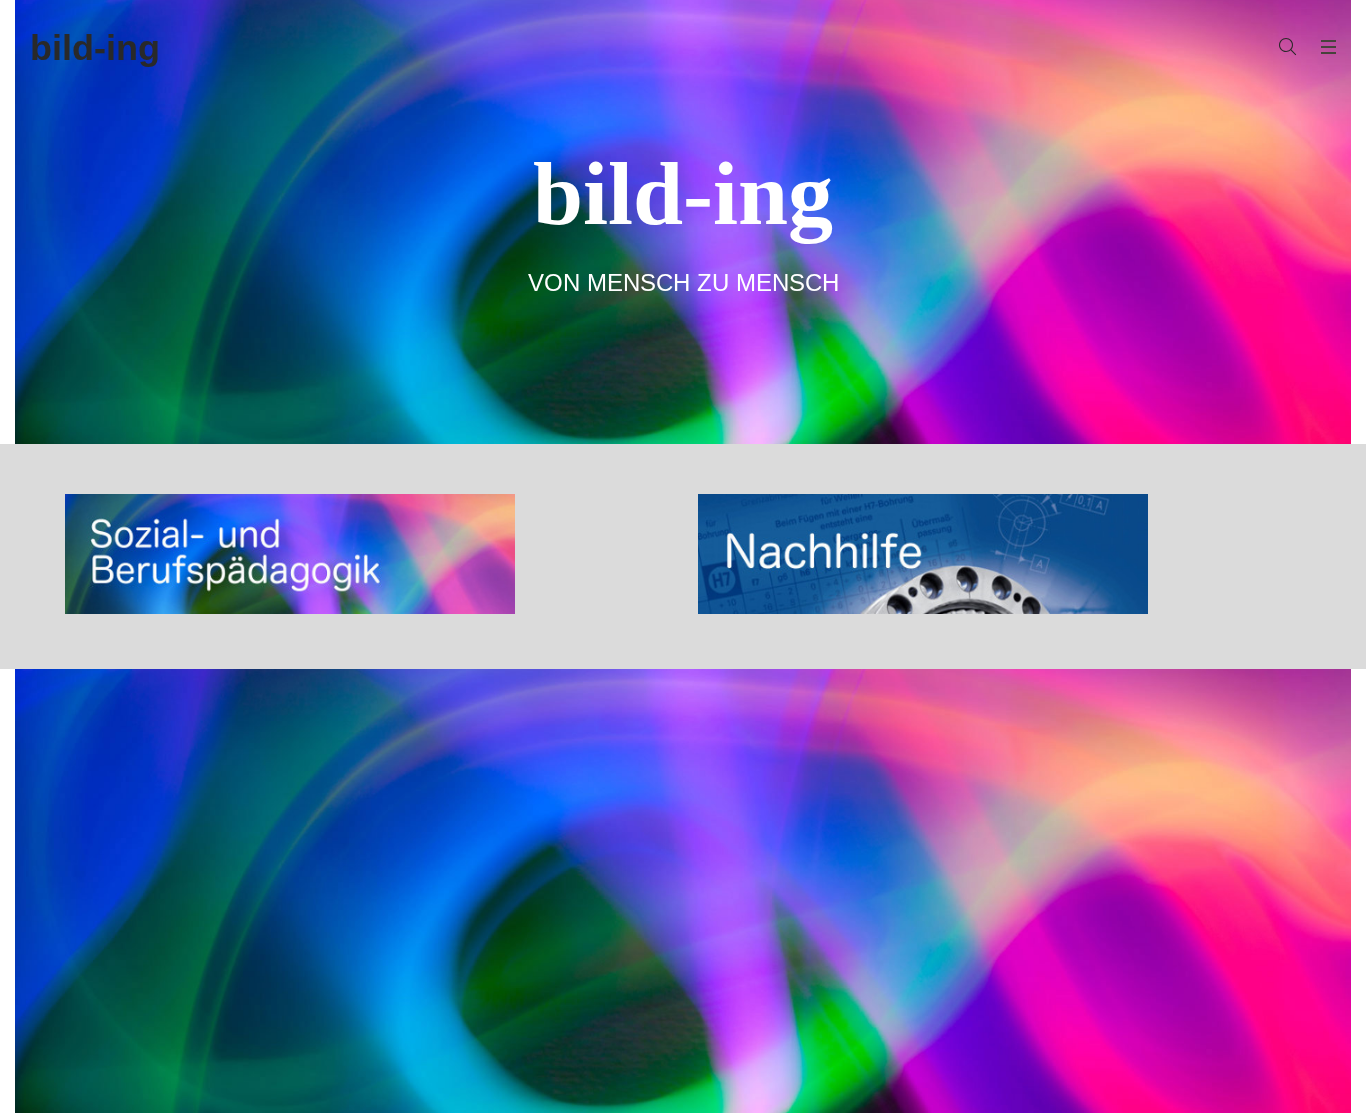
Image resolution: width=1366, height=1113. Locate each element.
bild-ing (95, 47)
